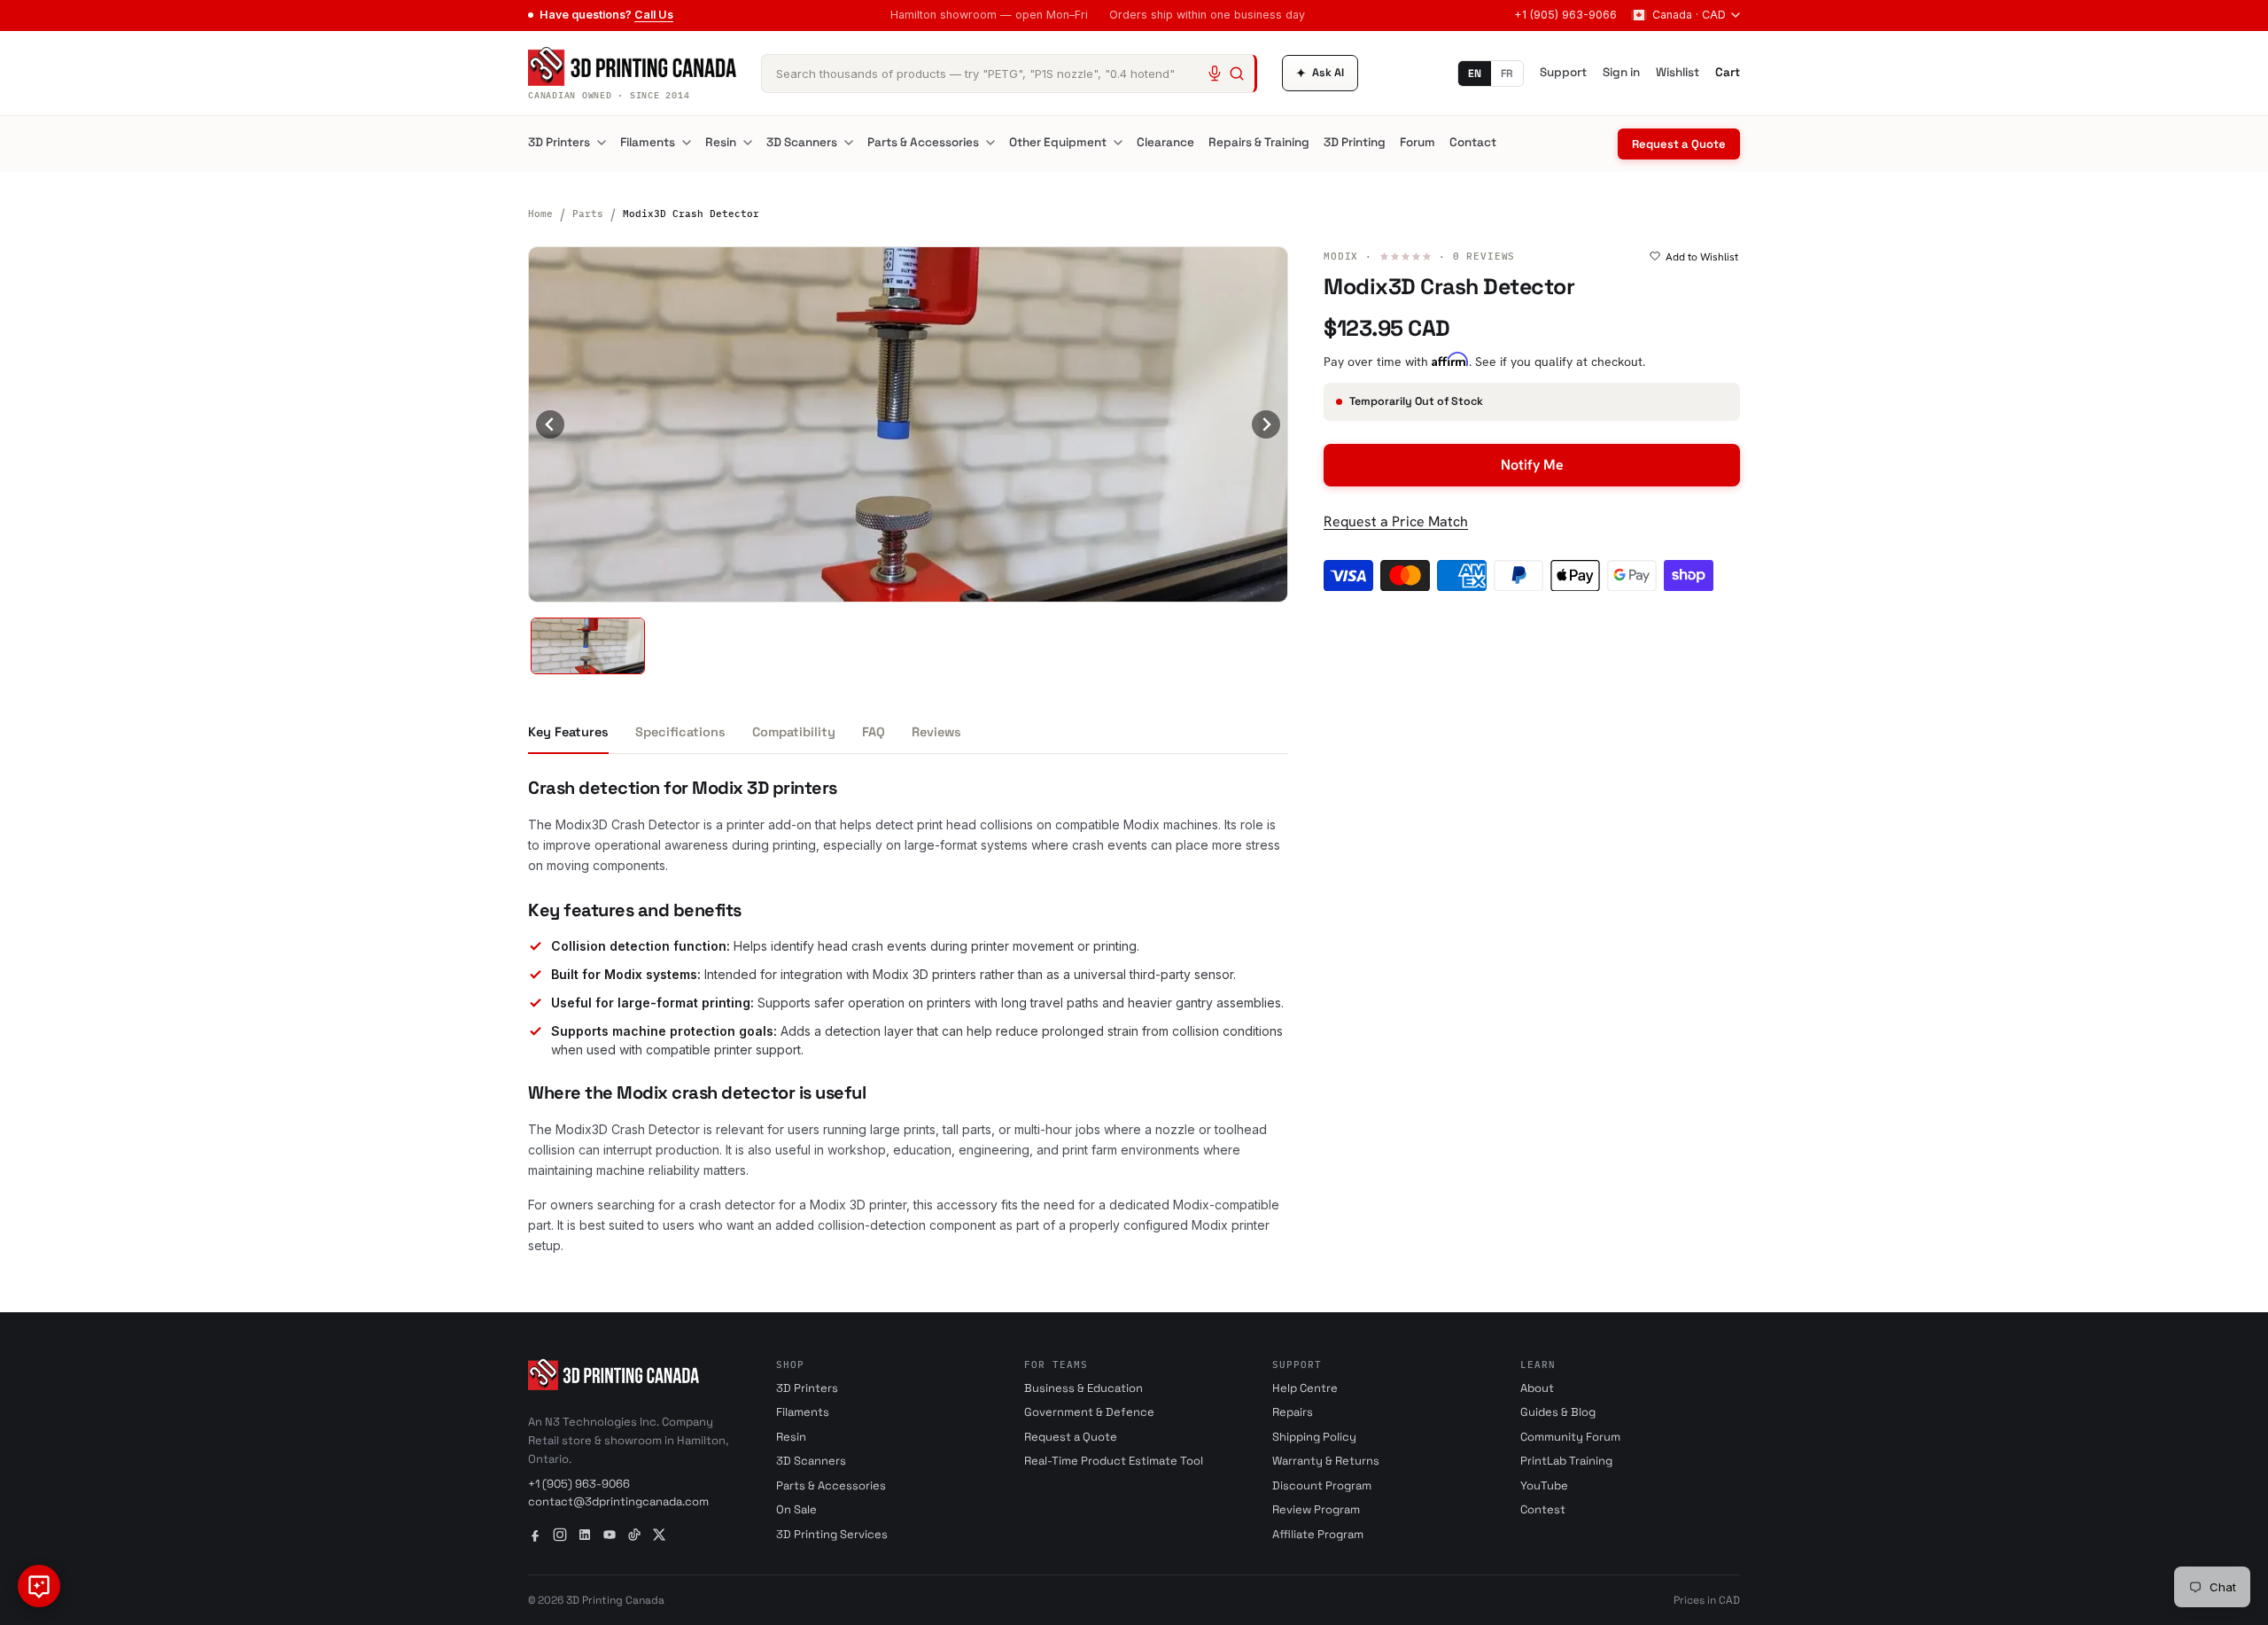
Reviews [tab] (936, 732)
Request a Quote (1679, 144)
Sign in (1621, 72)
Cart (1728, 72)
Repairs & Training (1259, 142)
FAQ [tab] (874, 732)
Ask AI (1320, 73)
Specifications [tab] (680, 732)
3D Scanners (802, 142)
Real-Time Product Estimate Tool (1114, 1461)
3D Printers (559, 142)
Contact (1473, 142)
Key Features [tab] (568, 732)
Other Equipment (1058, 142)
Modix (1341, 256)
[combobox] (1009, 74)
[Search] (1237, 74)
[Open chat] (39, 1586)
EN (1475, 74)
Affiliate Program (1318, 1534)
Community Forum (1570, 1437)
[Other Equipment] (1118, 143)
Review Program (1316, 1509)
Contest (1543, 1509)
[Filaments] (687, 143)
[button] (588, 646)
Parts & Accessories (923, 142)
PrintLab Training (1566, 1461)
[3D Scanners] (849, 143)
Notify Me (1532, 465)
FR (1507, 74)
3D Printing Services (832, 1534)
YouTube (1544, 1485)
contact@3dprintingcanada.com (618, 1501)
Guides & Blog (1558, 1412)
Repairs (1293, 1412)
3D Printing (1355, 142)
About (1537, 1388)
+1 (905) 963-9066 (1565, 15)
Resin (721, 142)
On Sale (796, 1509)
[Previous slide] (550, 424)
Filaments (648, 142)
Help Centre (1305, 1388)
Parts (588, 214)
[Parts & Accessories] (990, 143)
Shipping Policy (1314, 1437)
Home (540, 214)
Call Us (654, 15)
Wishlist (1678, 72)
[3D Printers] (602, 143)
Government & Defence (1089, 1412)
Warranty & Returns (1326, 1461)
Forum (1417, 142)
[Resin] (748, 143)
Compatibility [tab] (794, 732)
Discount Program (1322, 1485)
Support (1563, 72)
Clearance (1165, 142)
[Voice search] (1215, 74)
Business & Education (1084, 1388)
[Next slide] (1266, 424)
